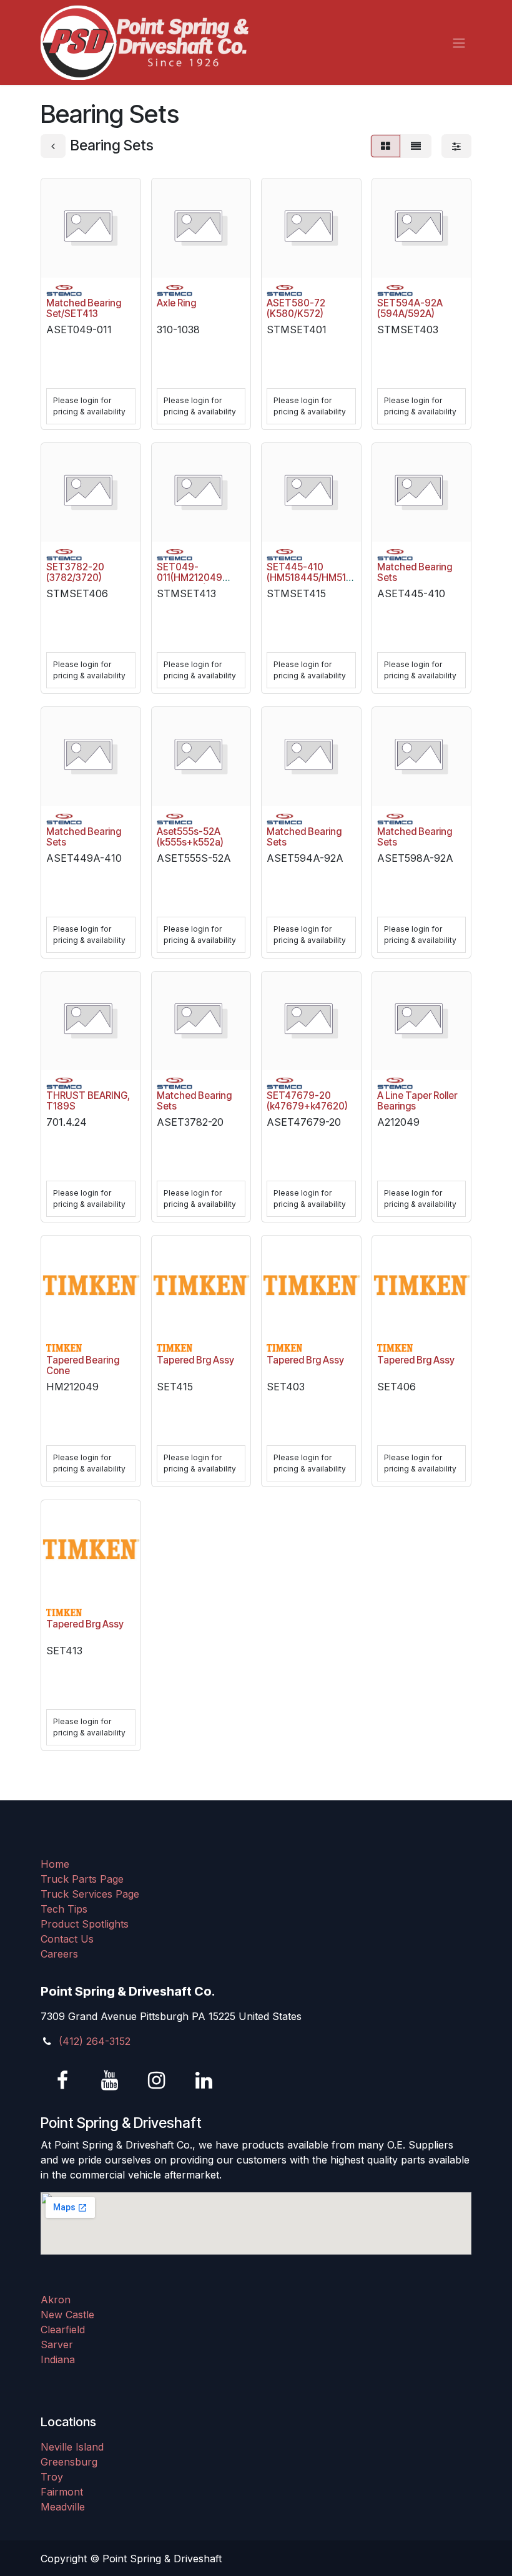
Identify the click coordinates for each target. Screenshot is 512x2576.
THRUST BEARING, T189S (88, 1101)
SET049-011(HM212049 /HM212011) (190, 578)
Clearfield (63, 2330)
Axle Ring (176, 303)
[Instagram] (157, 2081)
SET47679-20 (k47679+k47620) (307, 1101)
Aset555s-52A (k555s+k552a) (190, 837)
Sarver (57, 2344)
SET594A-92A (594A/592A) (410, 308)
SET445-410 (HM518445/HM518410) (319, 572)
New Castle (67, 2315)
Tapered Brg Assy (195, 1360)
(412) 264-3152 (95, 2041)
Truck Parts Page (82, 1879)
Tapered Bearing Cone (83, 1365)
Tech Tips (64, 1909)
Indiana (58, 2359)
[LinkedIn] (204, 2081)
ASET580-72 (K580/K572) (296, 308)
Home (55, 1864)
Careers (59, 1954)
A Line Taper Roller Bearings (417, 1101)
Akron (56, 2300)
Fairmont (62, 2492)
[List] (416, 146)
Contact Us (67, 1939)
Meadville (63, 2507)
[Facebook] (62, 2081)
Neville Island (72, 2447)
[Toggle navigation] (459, 42)
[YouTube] (110, 2081)
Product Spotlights (85, 1924)
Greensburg (69, 2462)
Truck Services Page (90, 1894)
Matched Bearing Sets (415, 572)
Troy (52, 2477)
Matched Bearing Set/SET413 (84, 308)
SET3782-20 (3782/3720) (75, 572)
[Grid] (386, 146)
